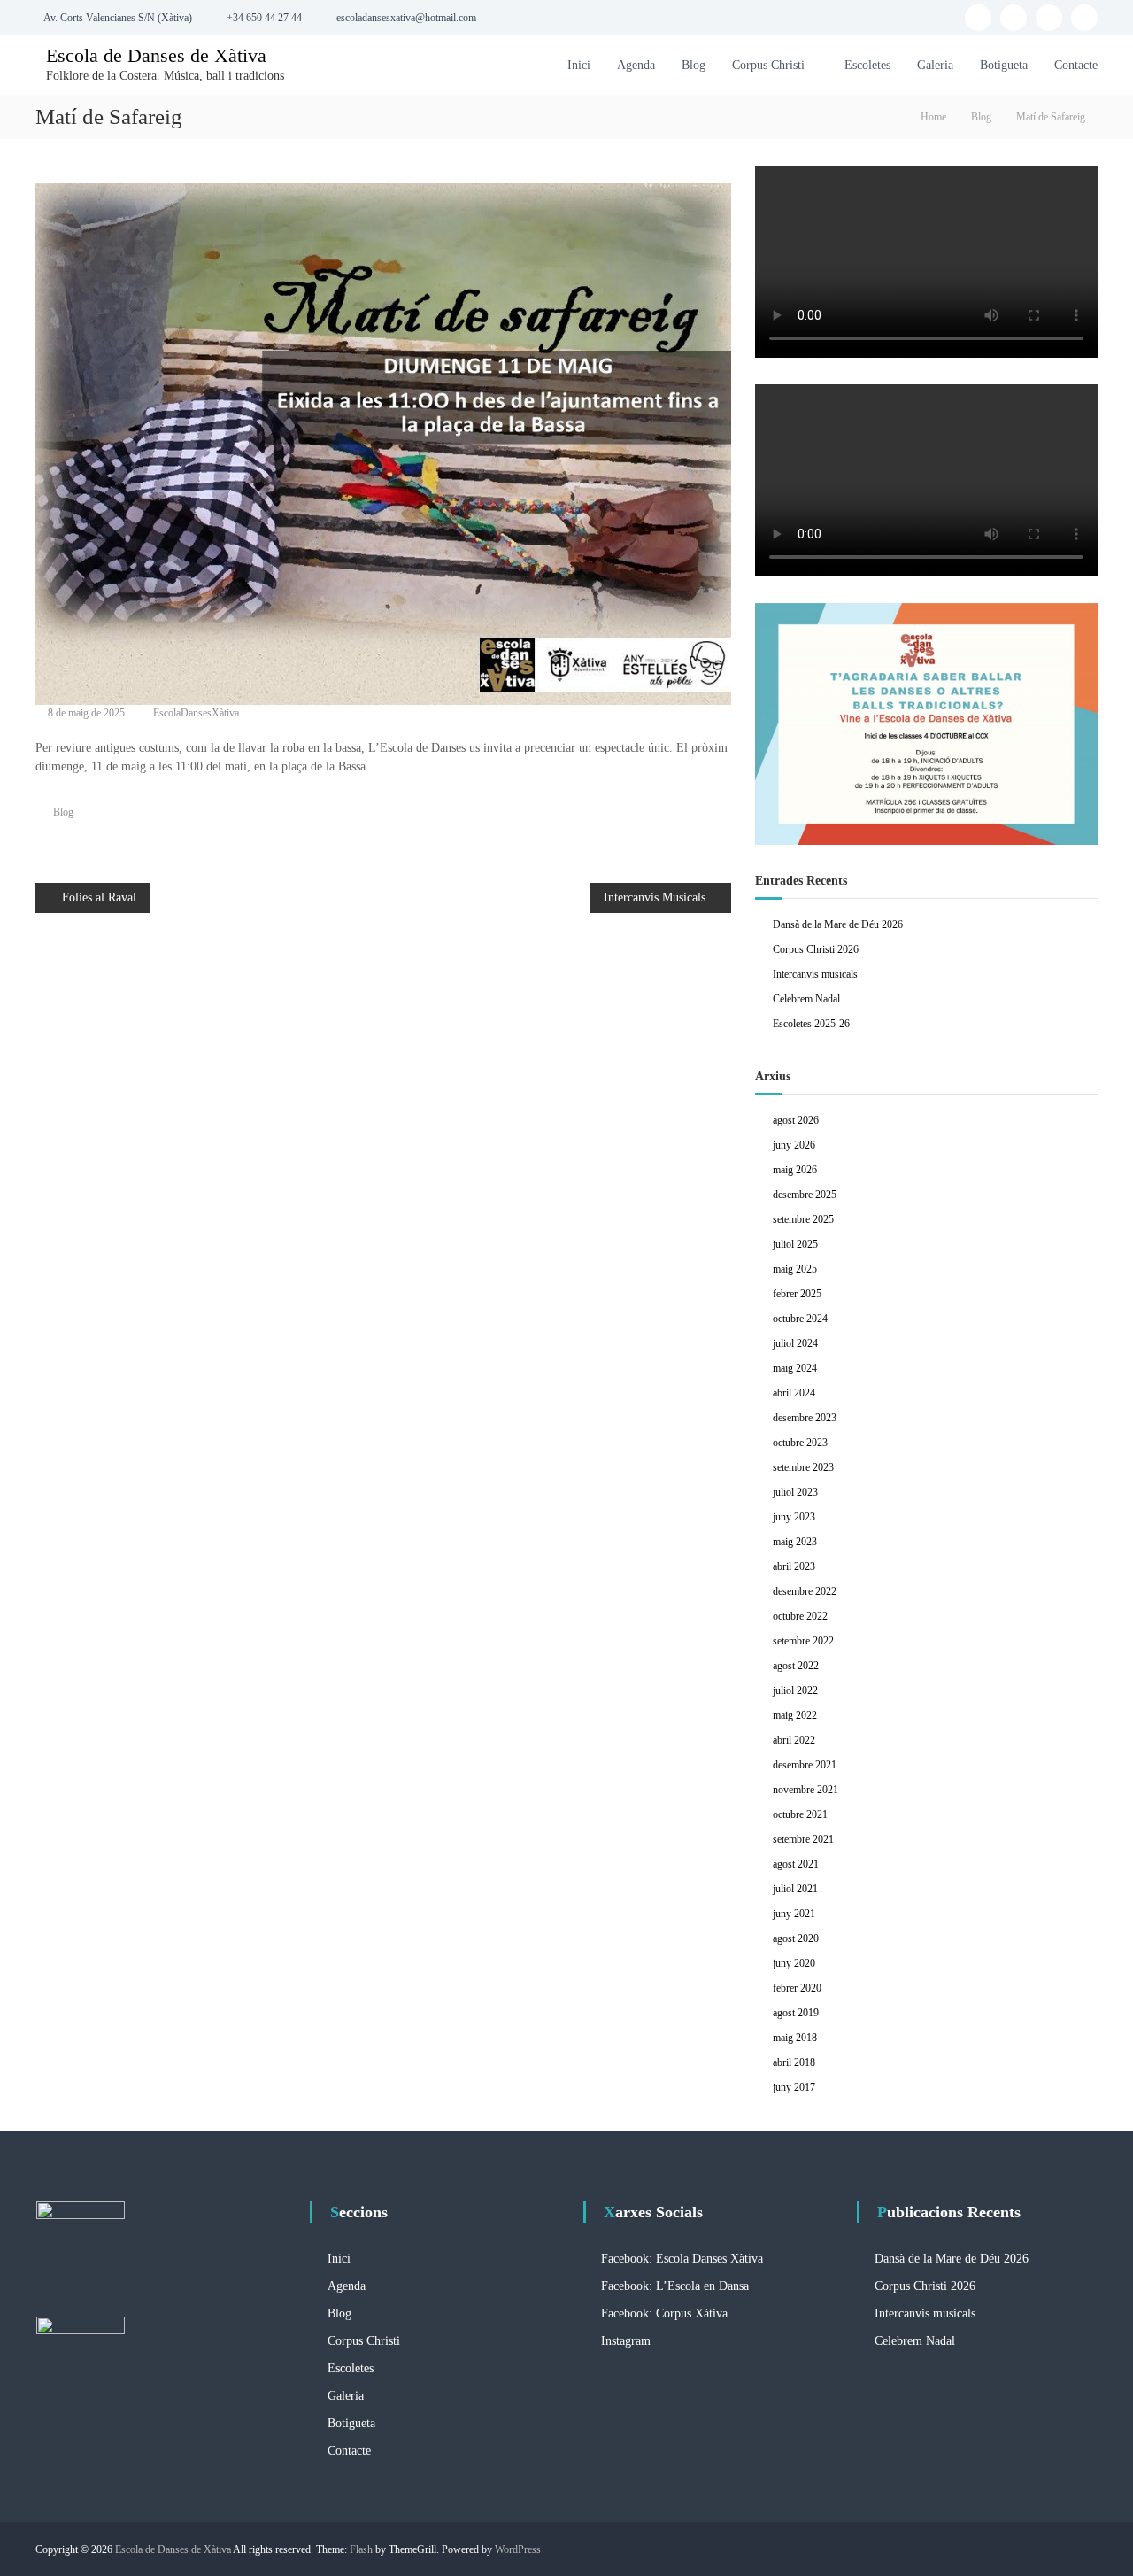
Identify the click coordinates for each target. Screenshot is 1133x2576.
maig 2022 (795, 1715)
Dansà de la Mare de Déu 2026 (838, 924)
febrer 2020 (797, 1988)
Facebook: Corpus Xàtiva (664, 2313)
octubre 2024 (800, 1319)
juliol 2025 (795, 1244)
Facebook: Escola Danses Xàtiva (682, 2259)
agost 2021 (796, 1864)
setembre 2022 (803, 1641)
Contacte (1076, 65)
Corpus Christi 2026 (816, 949)
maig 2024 (795, 1368)
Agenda (636, 65)
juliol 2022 (795, 1690)
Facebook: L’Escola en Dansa (675, 2286)
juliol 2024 (795, 1343)
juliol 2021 (795, 1889)
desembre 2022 (805, 1591)
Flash (361, 2549)
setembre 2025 (803, 1219)
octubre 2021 (800, 1814)
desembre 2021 (805, 1765)
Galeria (935, 65)
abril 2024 (794, 1393)
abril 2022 (794, 1740)
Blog (694, 65)
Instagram (626, 2341)
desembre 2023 (805, 1418)
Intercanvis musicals (815, 974)
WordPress (518, 2549)
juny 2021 (794, 1914)
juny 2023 (794, 1517)
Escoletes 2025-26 (811, 1024)
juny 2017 (794, 2087)
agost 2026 (796, 1120)
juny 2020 (794, 1963)
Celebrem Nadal (806, 999)
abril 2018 (794, 2062)
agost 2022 (796, 1666)
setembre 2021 (803, 1839)
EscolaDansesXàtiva (196, 713)
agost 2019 (796, 2013)
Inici (579, 65)
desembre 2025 (805, 1195)
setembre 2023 (803, 1467)
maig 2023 (795, 1542)
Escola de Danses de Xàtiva (156, 55)
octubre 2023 (800, 1443)
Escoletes (867, 65)
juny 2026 (794, 1145)
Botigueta (1004, 65)
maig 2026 (795, 1170)
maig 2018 (795, 2038)
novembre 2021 (805, 1790)
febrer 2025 (797, 1294)
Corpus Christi (768, 65)
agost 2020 (796, 1938)
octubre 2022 (800, 1616)
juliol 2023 (795, 1492)
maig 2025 (795, 1269)
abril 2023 (794, 1566)
